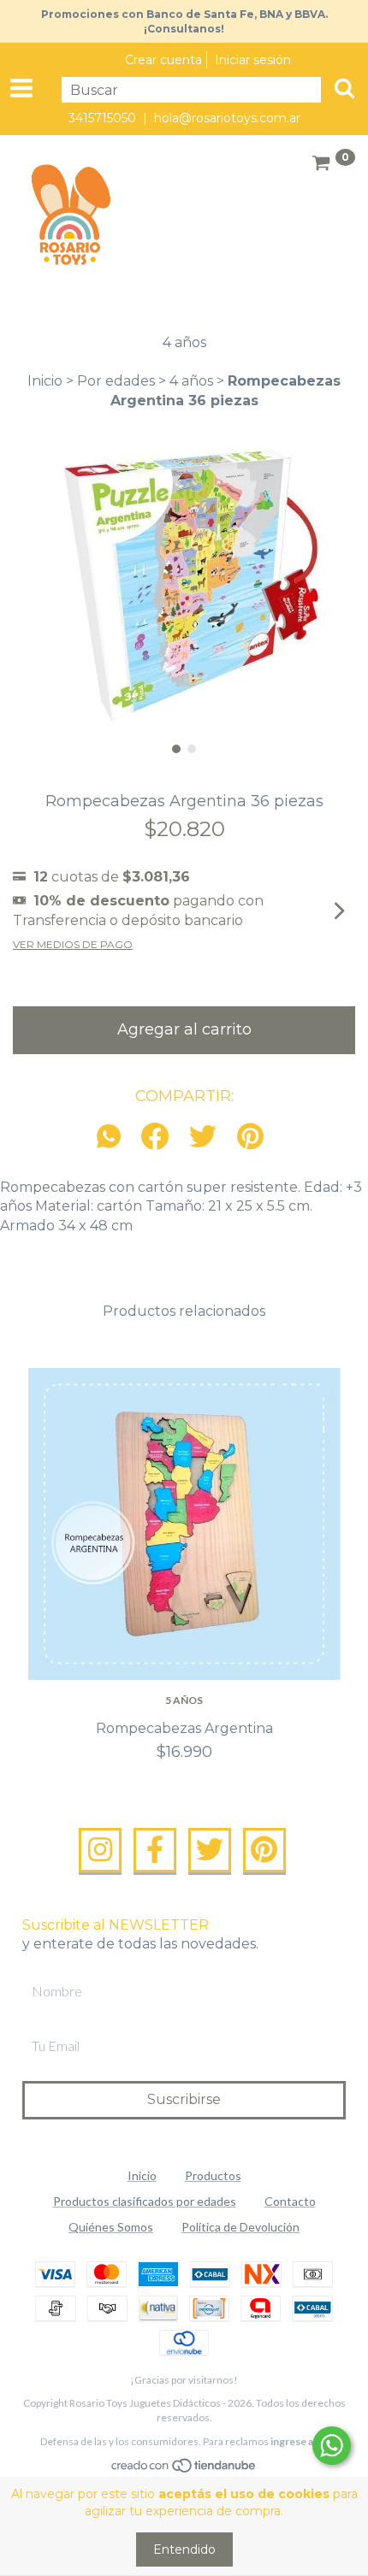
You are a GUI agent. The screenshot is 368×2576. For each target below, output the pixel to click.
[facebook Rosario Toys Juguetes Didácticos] (155, 1850)
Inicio (45, 381)
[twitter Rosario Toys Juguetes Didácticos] (210, 1850)
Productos (213, 2175)
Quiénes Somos (111, 2227)
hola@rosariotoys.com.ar (227, 118)
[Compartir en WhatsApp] (113, 1138)
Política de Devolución (240, 2227)
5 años (184, 1700)
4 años (191, 381)
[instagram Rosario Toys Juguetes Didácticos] (100, 1850)
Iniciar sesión (253, 60)
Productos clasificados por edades (145, 2201)
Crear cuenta (163, 60)
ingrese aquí (299, 2441)
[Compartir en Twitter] (203, 1138)
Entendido (184, 2549)
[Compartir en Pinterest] (250, 1138)
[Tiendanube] (184, 2469)
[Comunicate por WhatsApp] (332, 2446)
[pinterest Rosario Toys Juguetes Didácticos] (264, 1850)
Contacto (290, 2201)
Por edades (116, 381)
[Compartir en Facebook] (155, 1138)
